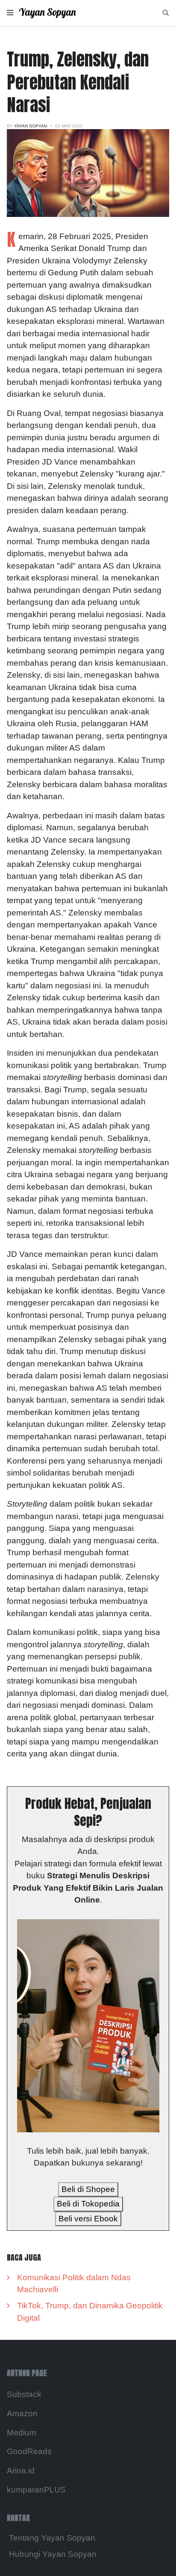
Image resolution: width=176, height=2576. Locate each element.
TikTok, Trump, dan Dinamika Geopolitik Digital (90, 2312)
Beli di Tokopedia (88, 2204)
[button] (10, 13)
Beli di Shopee (88, 2189)
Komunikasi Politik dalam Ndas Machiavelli (74, 2284)
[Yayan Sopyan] (53, 13)
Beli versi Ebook (88, 2219)
